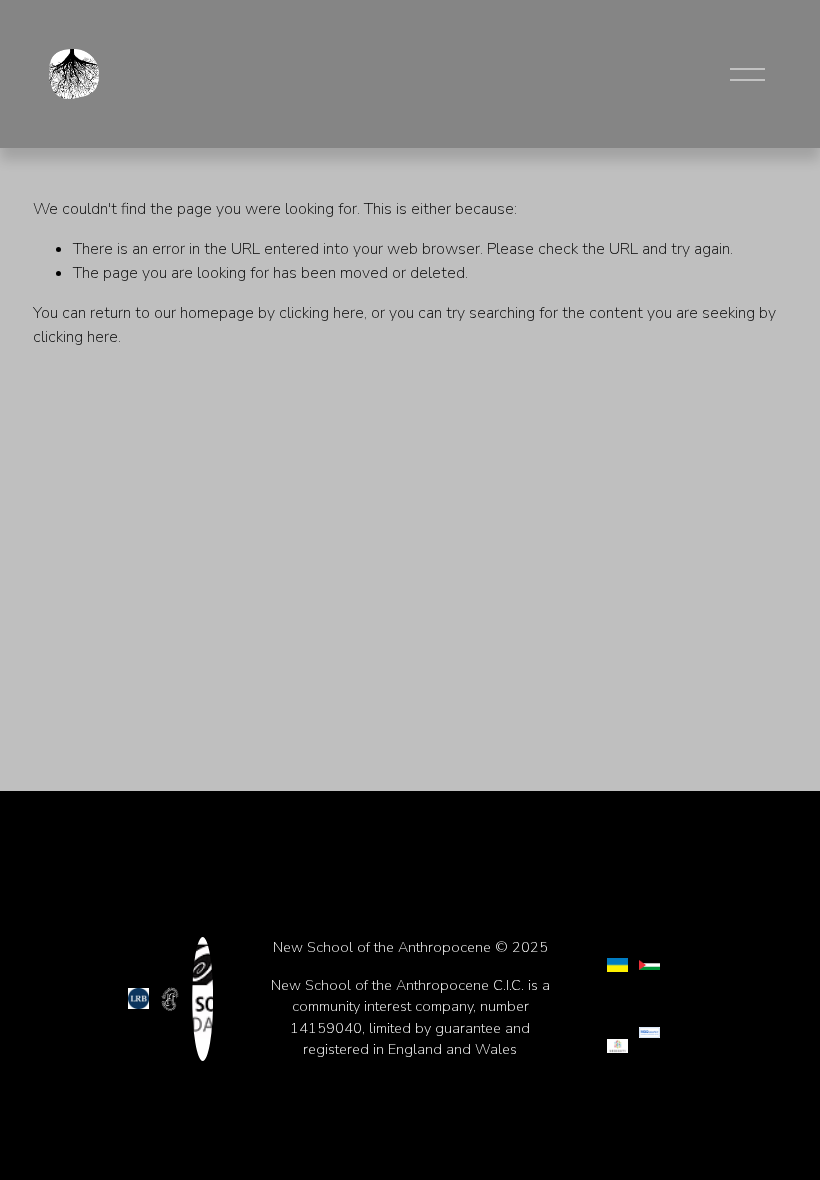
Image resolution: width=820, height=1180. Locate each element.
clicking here (321, 313)
